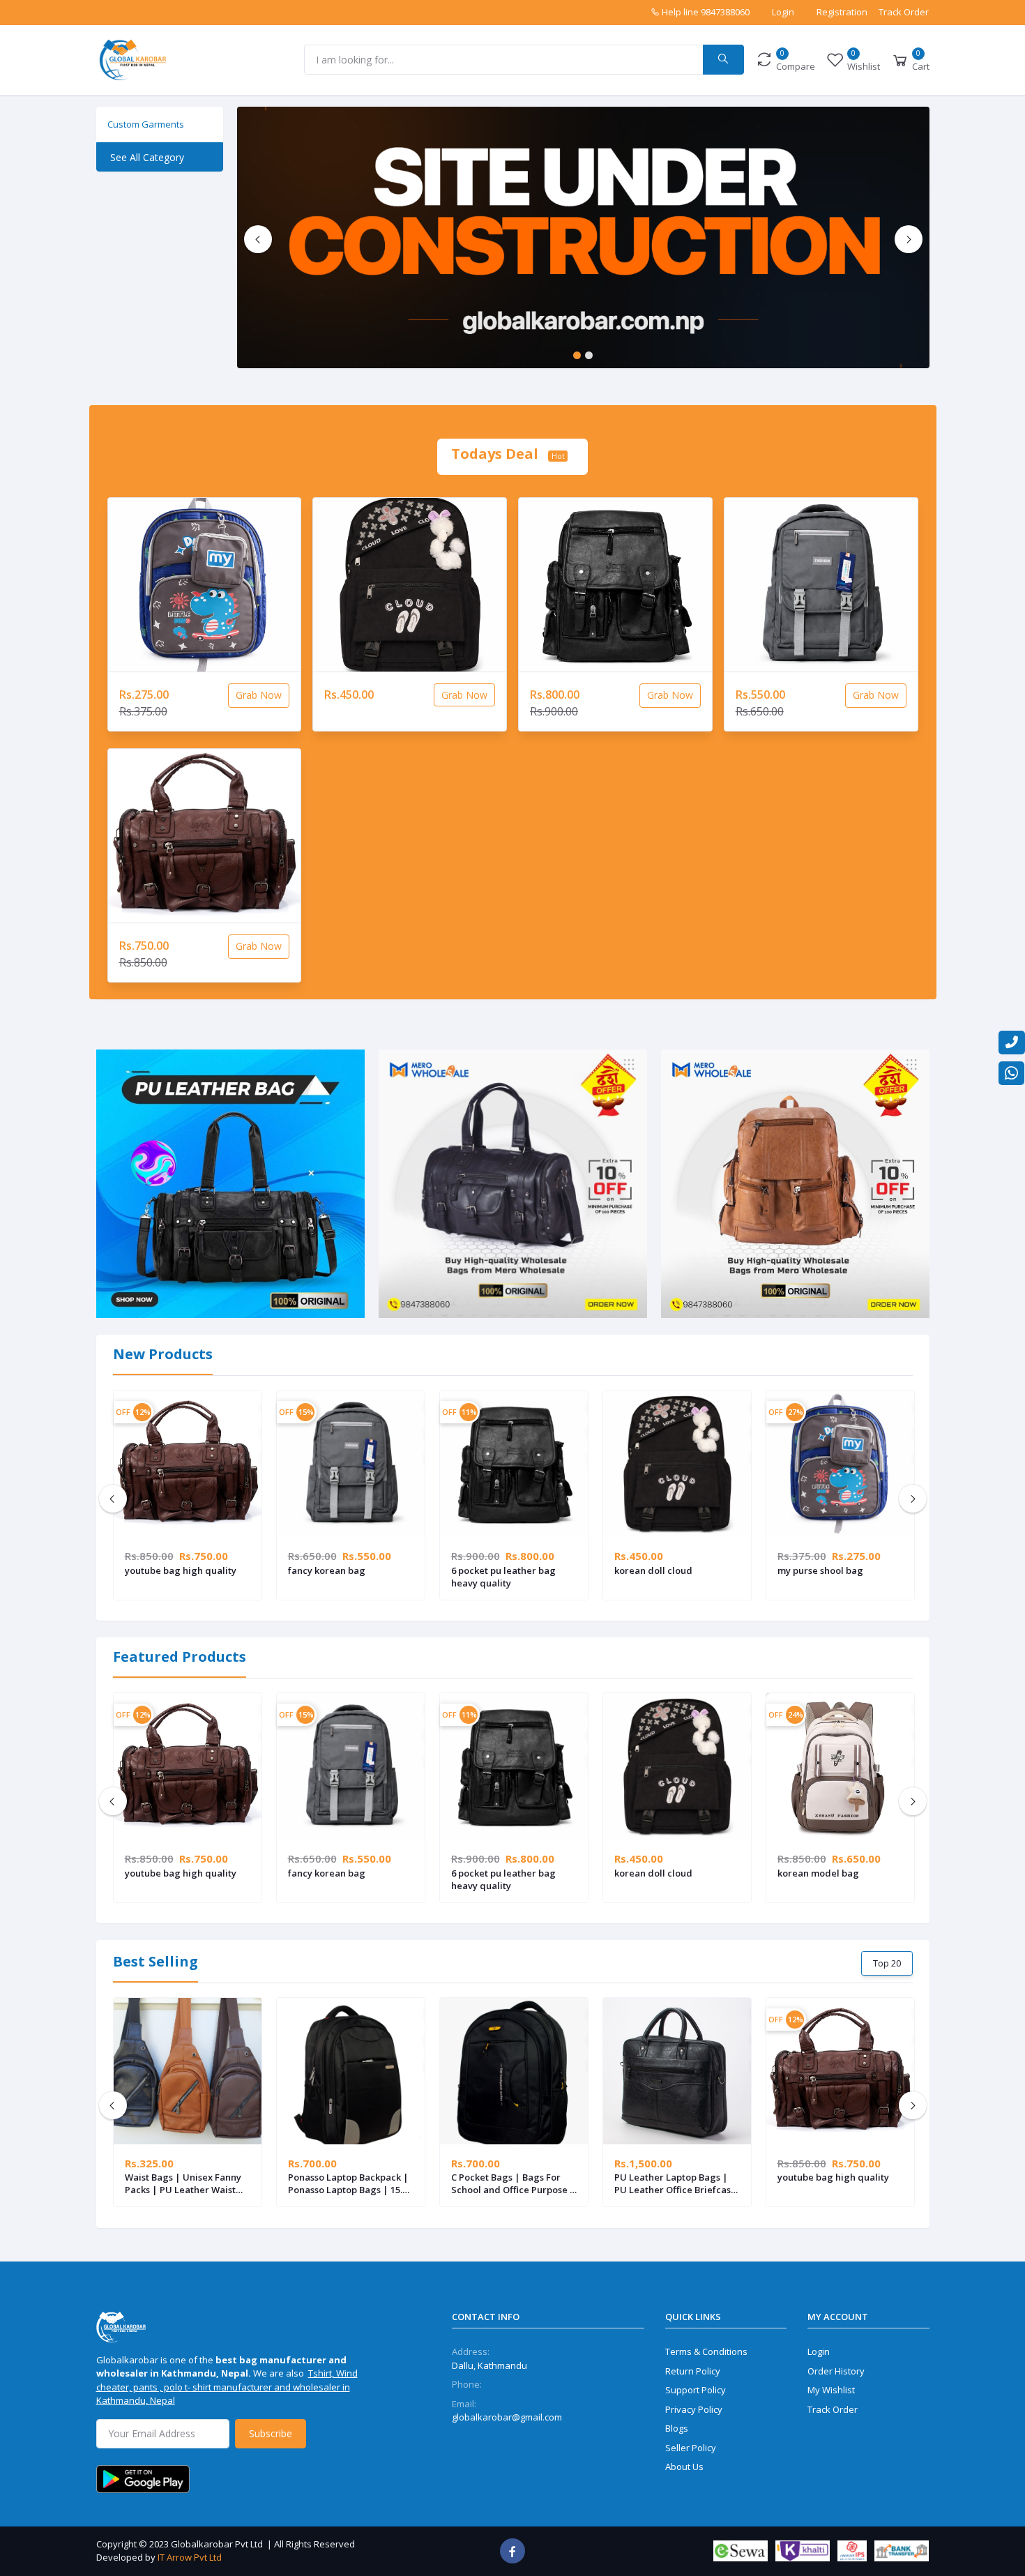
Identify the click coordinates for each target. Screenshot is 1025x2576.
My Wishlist (831, 2390)
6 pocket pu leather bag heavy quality (503, 1577)
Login (783, 12)
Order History (836, 2371)
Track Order (904, 12)
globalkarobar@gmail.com (507, 2417)
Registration (842, 12)
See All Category (147, 157)
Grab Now (259, 695)
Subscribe (271, 2433)
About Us (684, 2467)
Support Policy (696, 2390)
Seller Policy (691, 2448)
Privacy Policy (694, 2409)
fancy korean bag (327, 1570)
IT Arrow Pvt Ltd (190, 2557)
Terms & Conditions (706, 2351)
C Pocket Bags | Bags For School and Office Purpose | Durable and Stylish (513, 2183)
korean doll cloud (653, 1570)
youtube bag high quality (181, 1570)
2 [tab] (589, 355)
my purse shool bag (820, 1570)
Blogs (677, 2428)
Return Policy (693, 2371)
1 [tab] (577, 355)
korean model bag (818, 1873)
